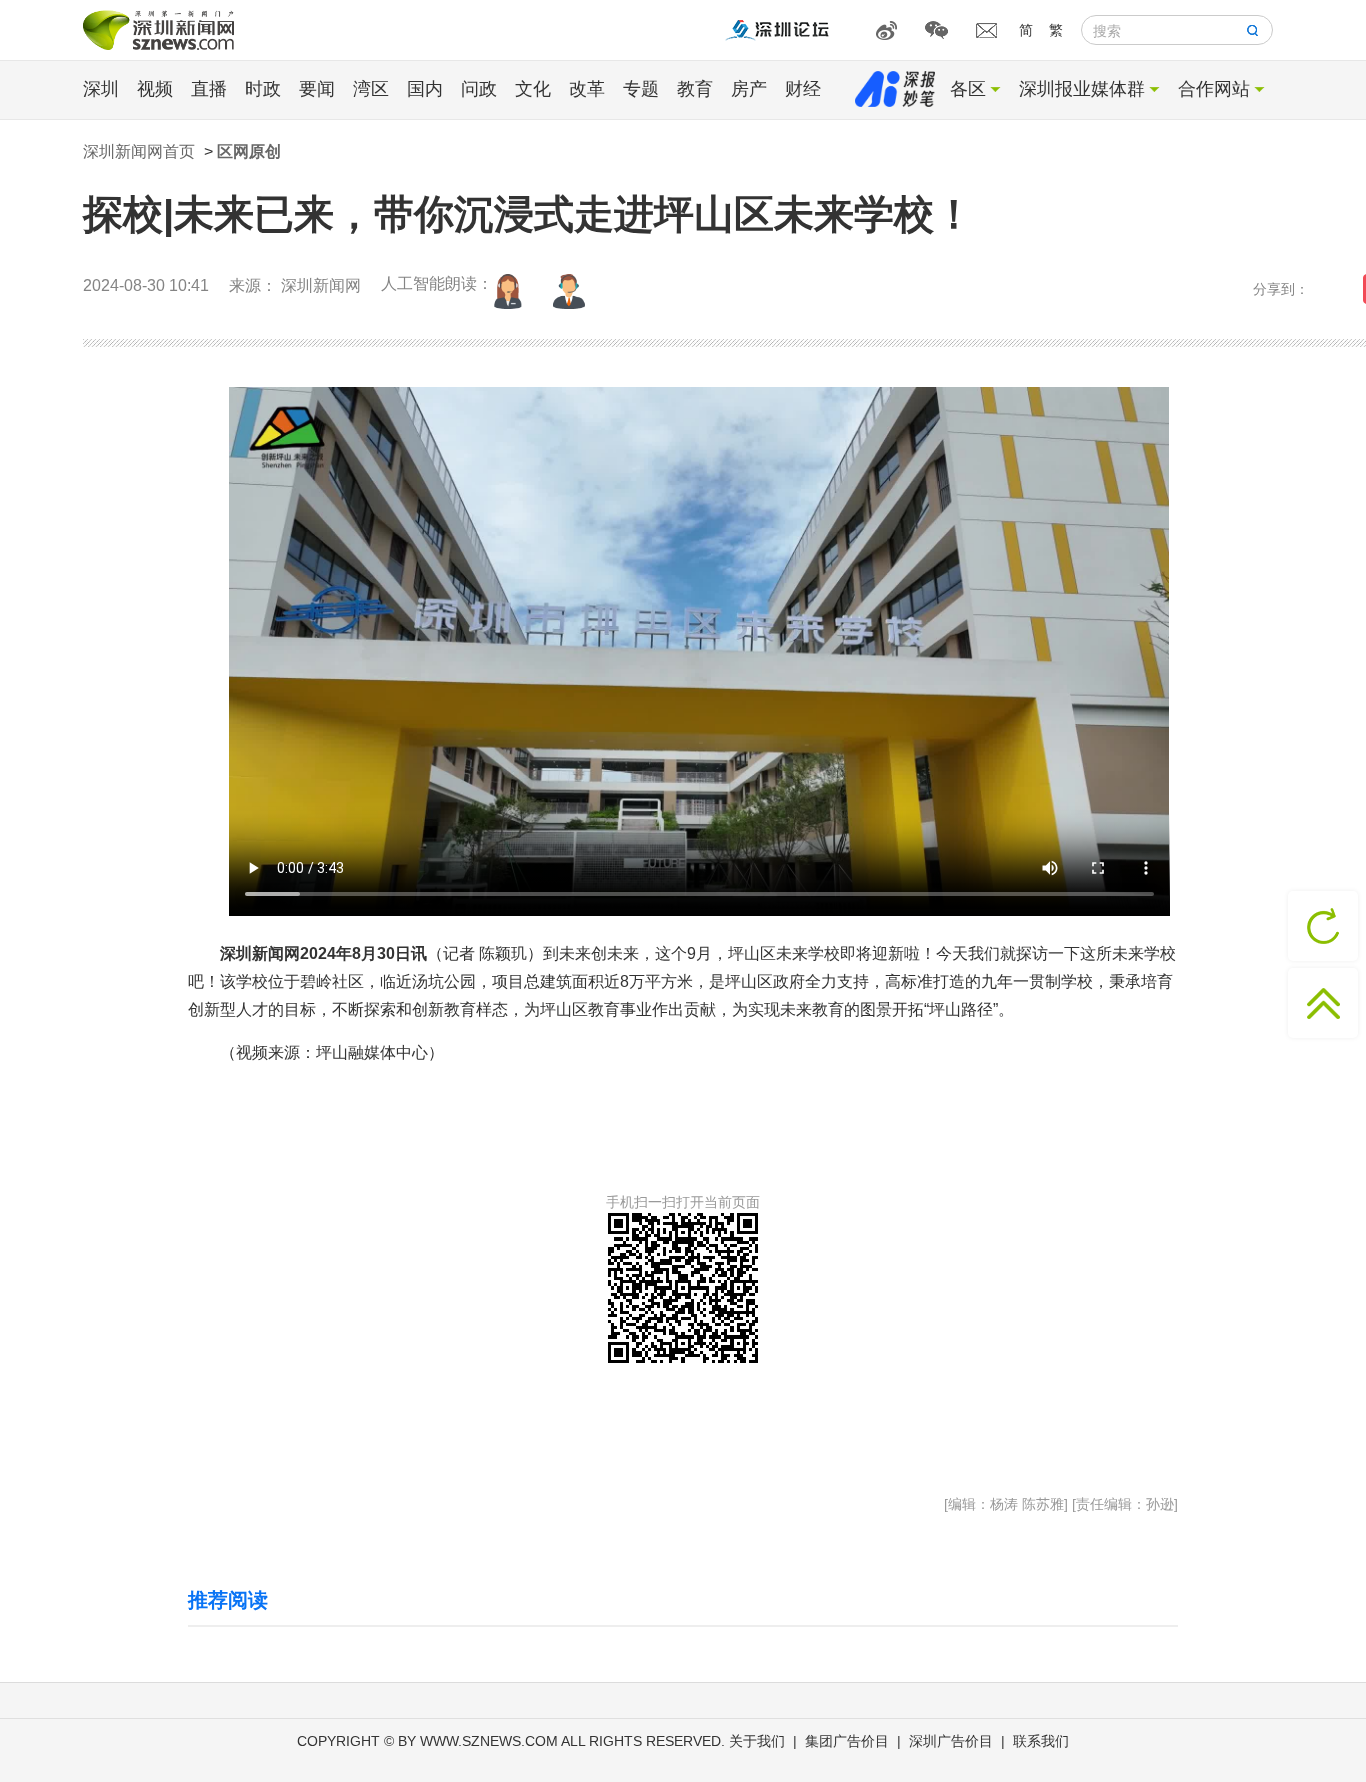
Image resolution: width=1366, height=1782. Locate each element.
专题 (641, 89)
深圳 (101, 89)
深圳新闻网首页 (139, 151)
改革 (587, 89)
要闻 (317, 89)
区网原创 (249, 151)
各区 (968, 89)
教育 (695, 89)
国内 (425, 89)
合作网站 (1214, 89)
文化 (533, 89)
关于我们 (757, 1741)
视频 (155, 89)
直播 (209, 89)
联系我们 (1041, 1741)
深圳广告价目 (951, 1741)
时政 (263, 89)
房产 (749, 89)
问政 (479, 89)
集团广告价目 (847, 1741)
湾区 (371, 89)
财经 (803, 89)
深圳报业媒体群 (1082, 89)
